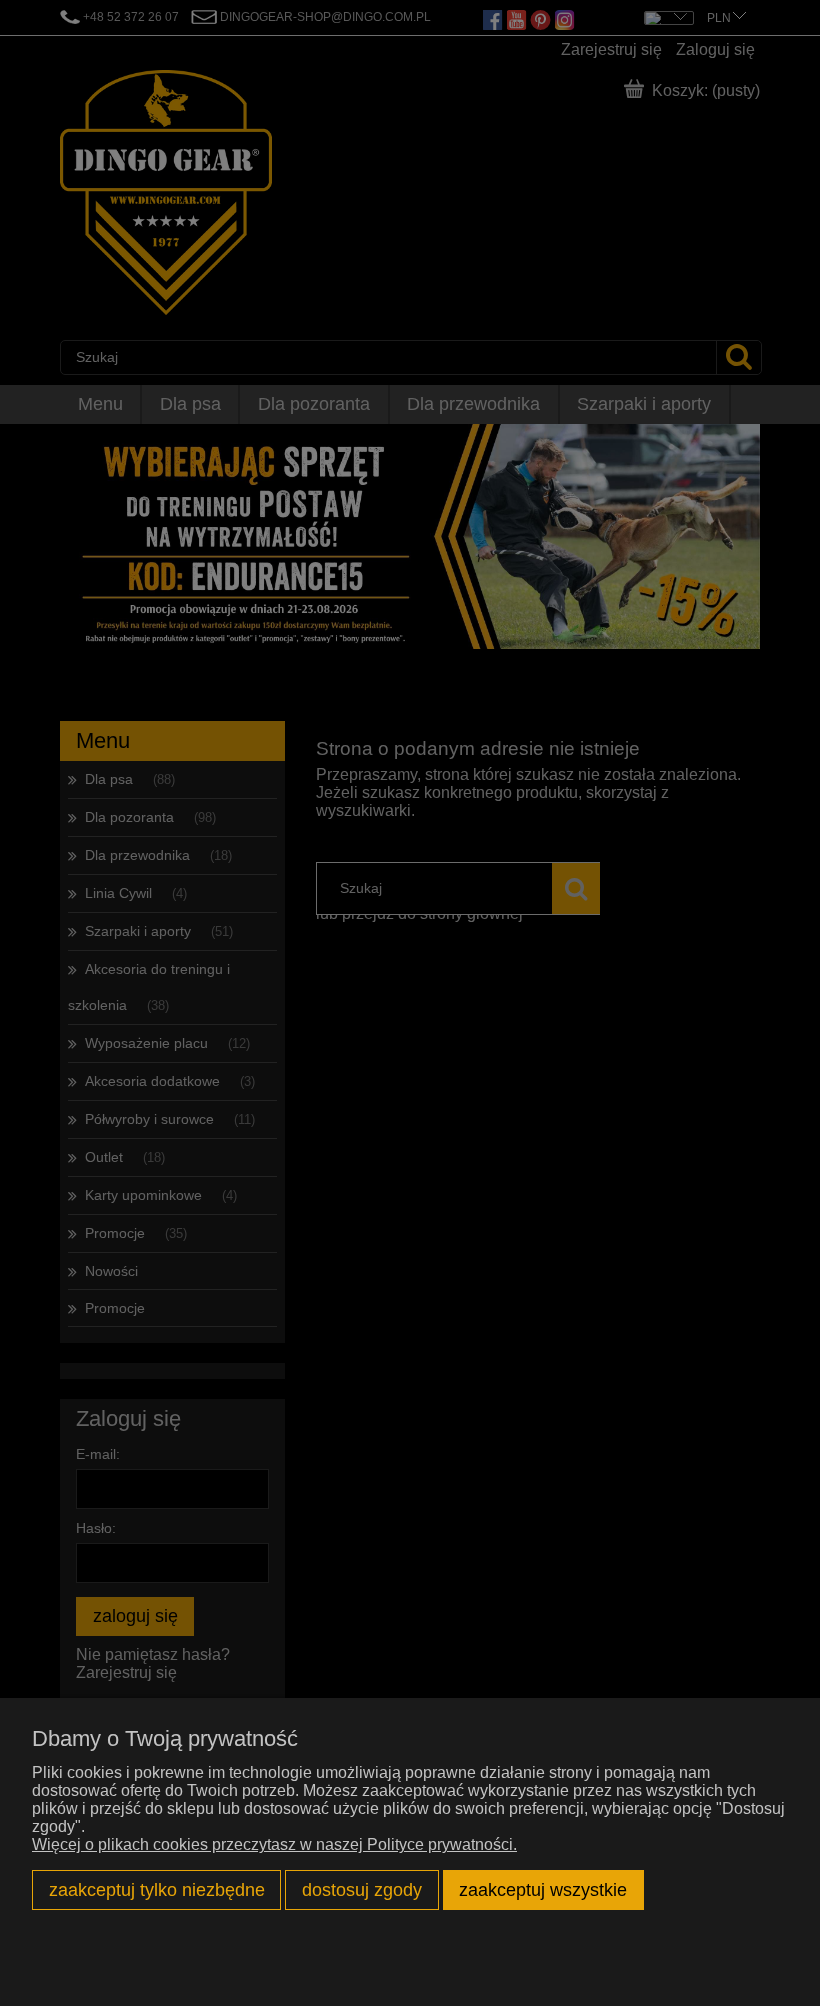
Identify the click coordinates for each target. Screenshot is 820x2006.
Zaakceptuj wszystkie (543, 1889)
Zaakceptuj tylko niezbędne (157, 1889)
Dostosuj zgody (362, 1889)
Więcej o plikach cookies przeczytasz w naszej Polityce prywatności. (274, 1844)
